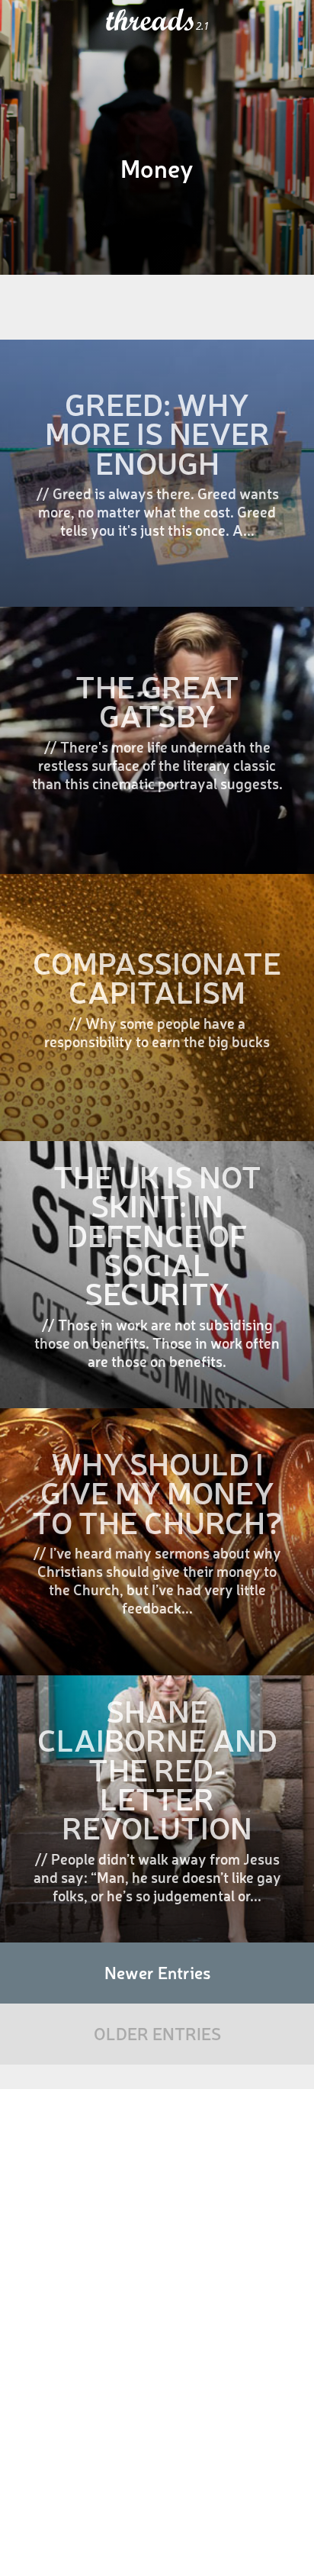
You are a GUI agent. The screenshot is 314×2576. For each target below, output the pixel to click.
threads (151, 21)
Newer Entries (157, 1971)
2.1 (202, 26)
